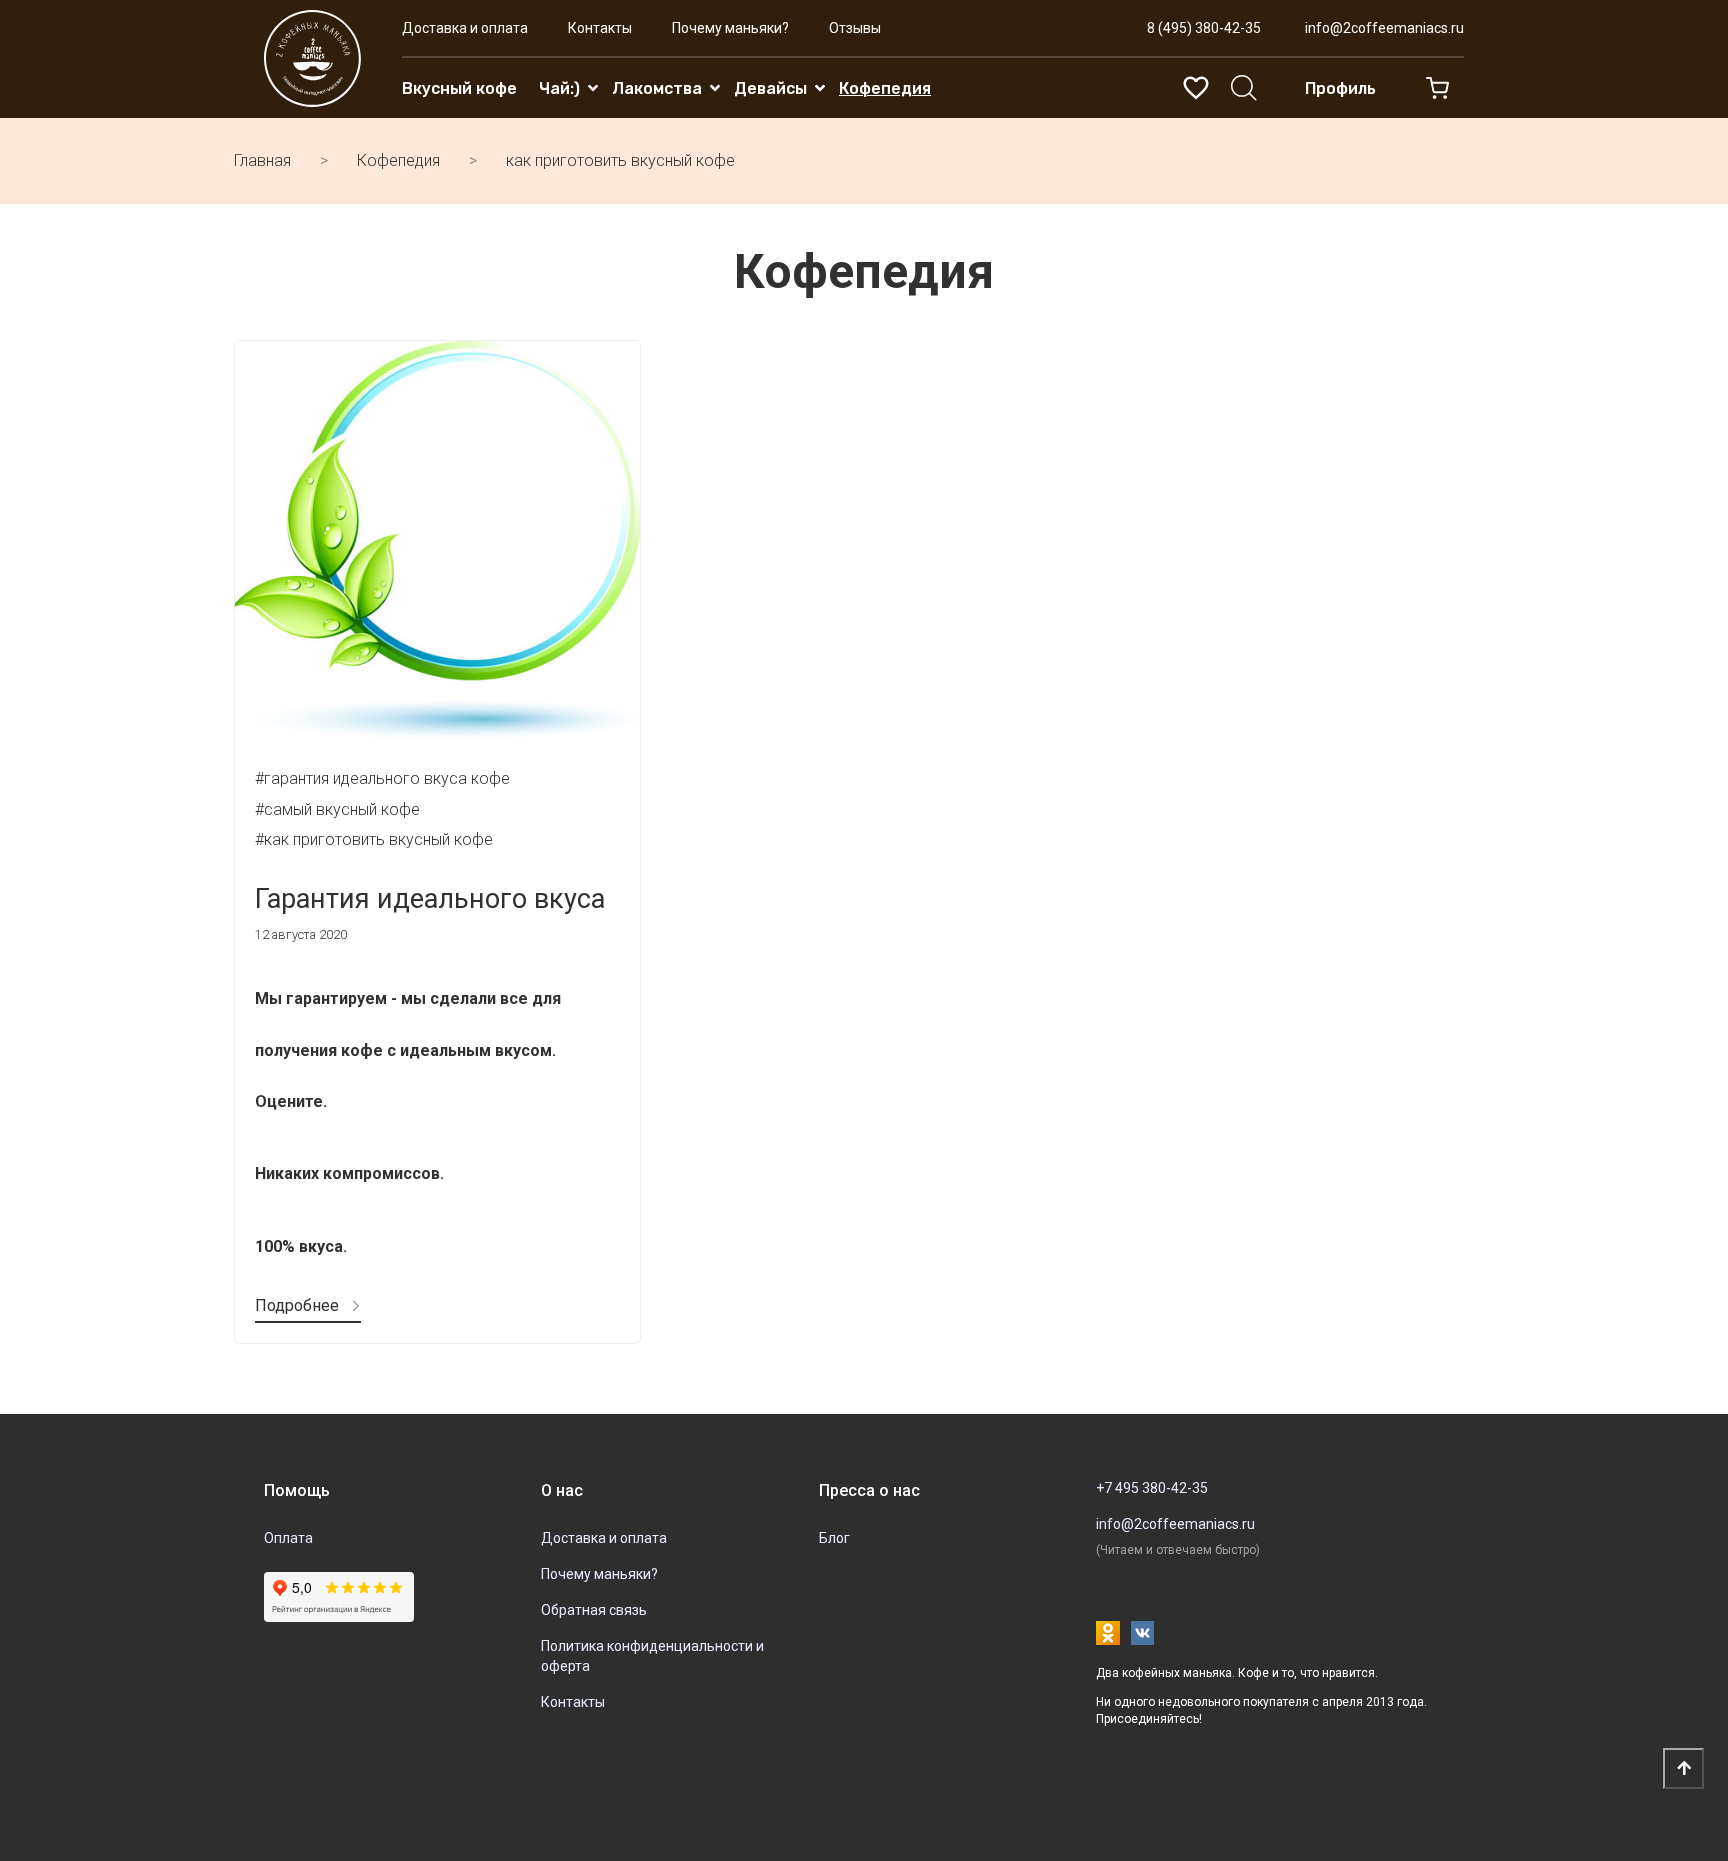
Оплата (288, 1538)
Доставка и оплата (465, 28)
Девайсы (770, 88)
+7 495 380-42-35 (1152, 1488)
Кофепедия (885, 88)
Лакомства (657, 88)
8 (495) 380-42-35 (1204, 28)
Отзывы (855, 28)
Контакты (600, 28)
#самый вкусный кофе (337, 809)
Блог (834, 1538)
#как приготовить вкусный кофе (374, 839)
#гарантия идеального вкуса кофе (382, 778)
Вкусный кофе (459, 88)
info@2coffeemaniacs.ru (1384, 28)
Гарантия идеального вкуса (430, 899)
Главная (262, 160)
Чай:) (559, 88)
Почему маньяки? (730, 28)
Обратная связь (594, 1610)
